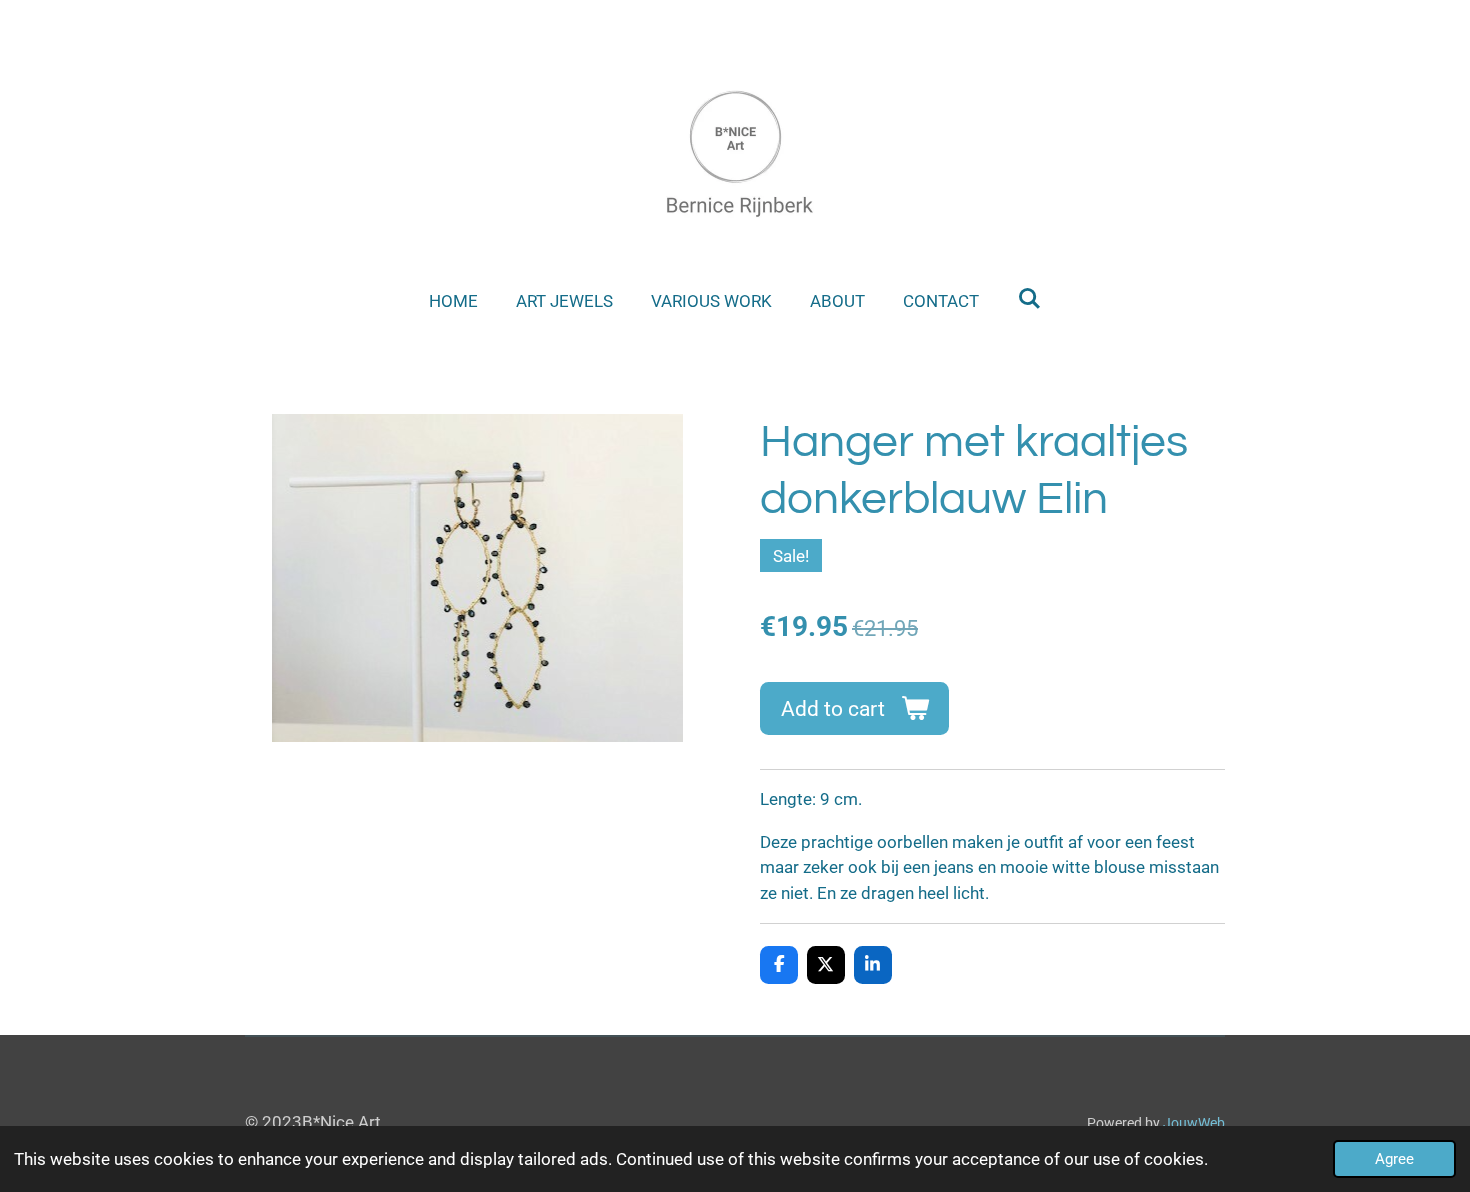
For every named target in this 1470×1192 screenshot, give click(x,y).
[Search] (1029, 299)
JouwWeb (1194, 1123)
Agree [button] (1394, 1159)
